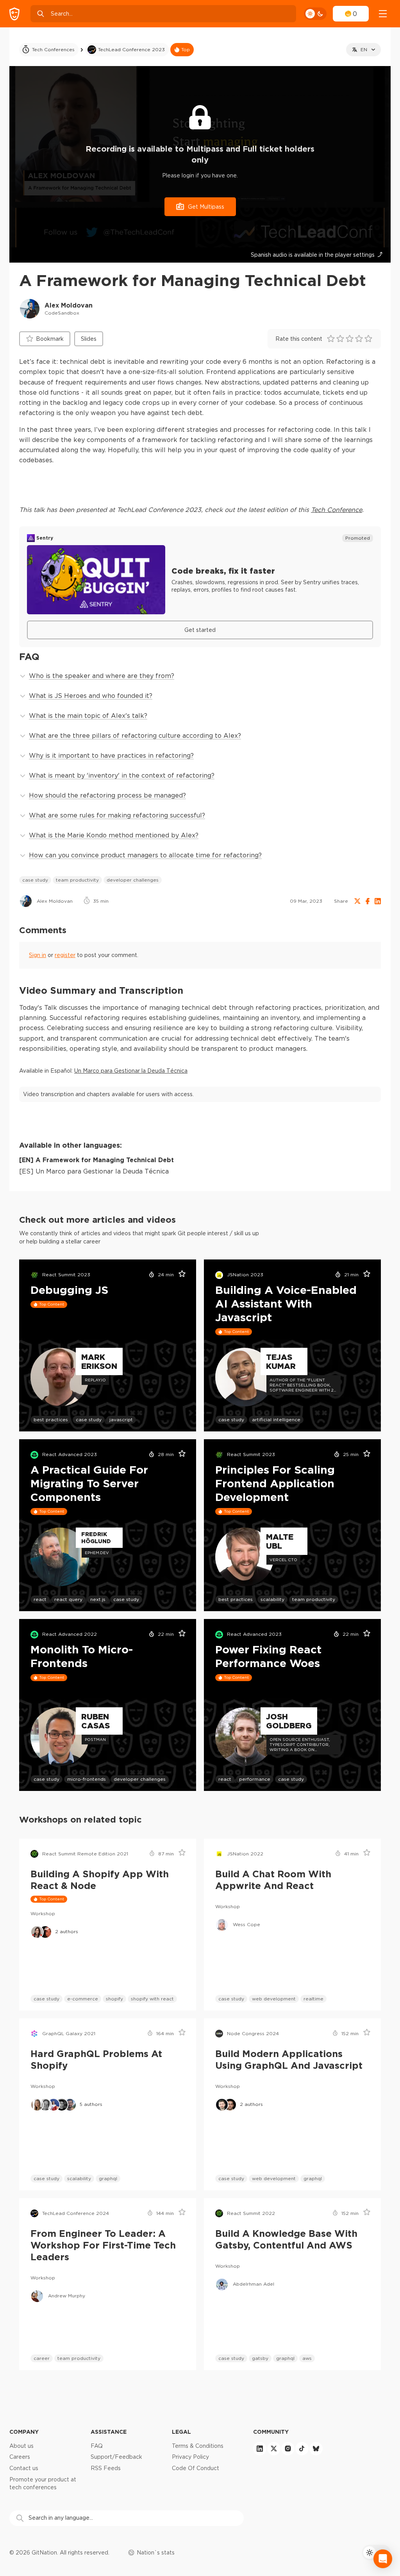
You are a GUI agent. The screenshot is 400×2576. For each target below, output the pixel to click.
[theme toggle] (315, 14)
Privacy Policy (190, 2457)
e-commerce (83, 1999)
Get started (200, 630)
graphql (108, 2178)
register (65, 955)
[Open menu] (383, 14)
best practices (51, 1419)
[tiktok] (302, 2449)
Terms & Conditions (198, 2446)
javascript (121, 1419)
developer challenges (133, 880)
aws (307, 2358)
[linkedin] (260, 2449)
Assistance (109, 2432)
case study (35, 880)
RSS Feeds (106, 2468)
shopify (114, 1999)
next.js (98, 1599)
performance (255, 1779)
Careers (20, 2457)
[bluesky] (316, 2449)
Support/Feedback (116, 2457)
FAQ (97, 2446)
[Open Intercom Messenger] (383, 2559)
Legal (181, 2432)
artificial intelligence (276, 1419)
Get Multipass (206, 207)
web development (274, 1999)
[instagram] (288, 2449)
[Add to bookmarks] (179, 1275)
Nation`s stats (156, 2553)
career (42, 2358)
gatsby (260, 2358)
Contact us (24, 2468)
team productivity (77, 880)
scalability (272, 1599)
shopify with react (152, 1999)
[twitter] (274, 2449)
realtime (313, 1999)
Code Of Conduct (196, 2468)
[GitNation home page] (14, 14)
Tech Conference (337, 510)
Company (24, 2432)
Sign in (37, 955)
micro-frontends (87, 1779)
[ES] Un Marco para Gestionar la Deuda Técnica (94, 1171)
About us (21, 2446)
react (40, 1599)
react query (68, 1599)
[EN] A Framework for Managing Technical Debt (96, 1160)
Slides (89, 339)
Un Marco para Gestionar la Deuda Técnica (131, 1071)
